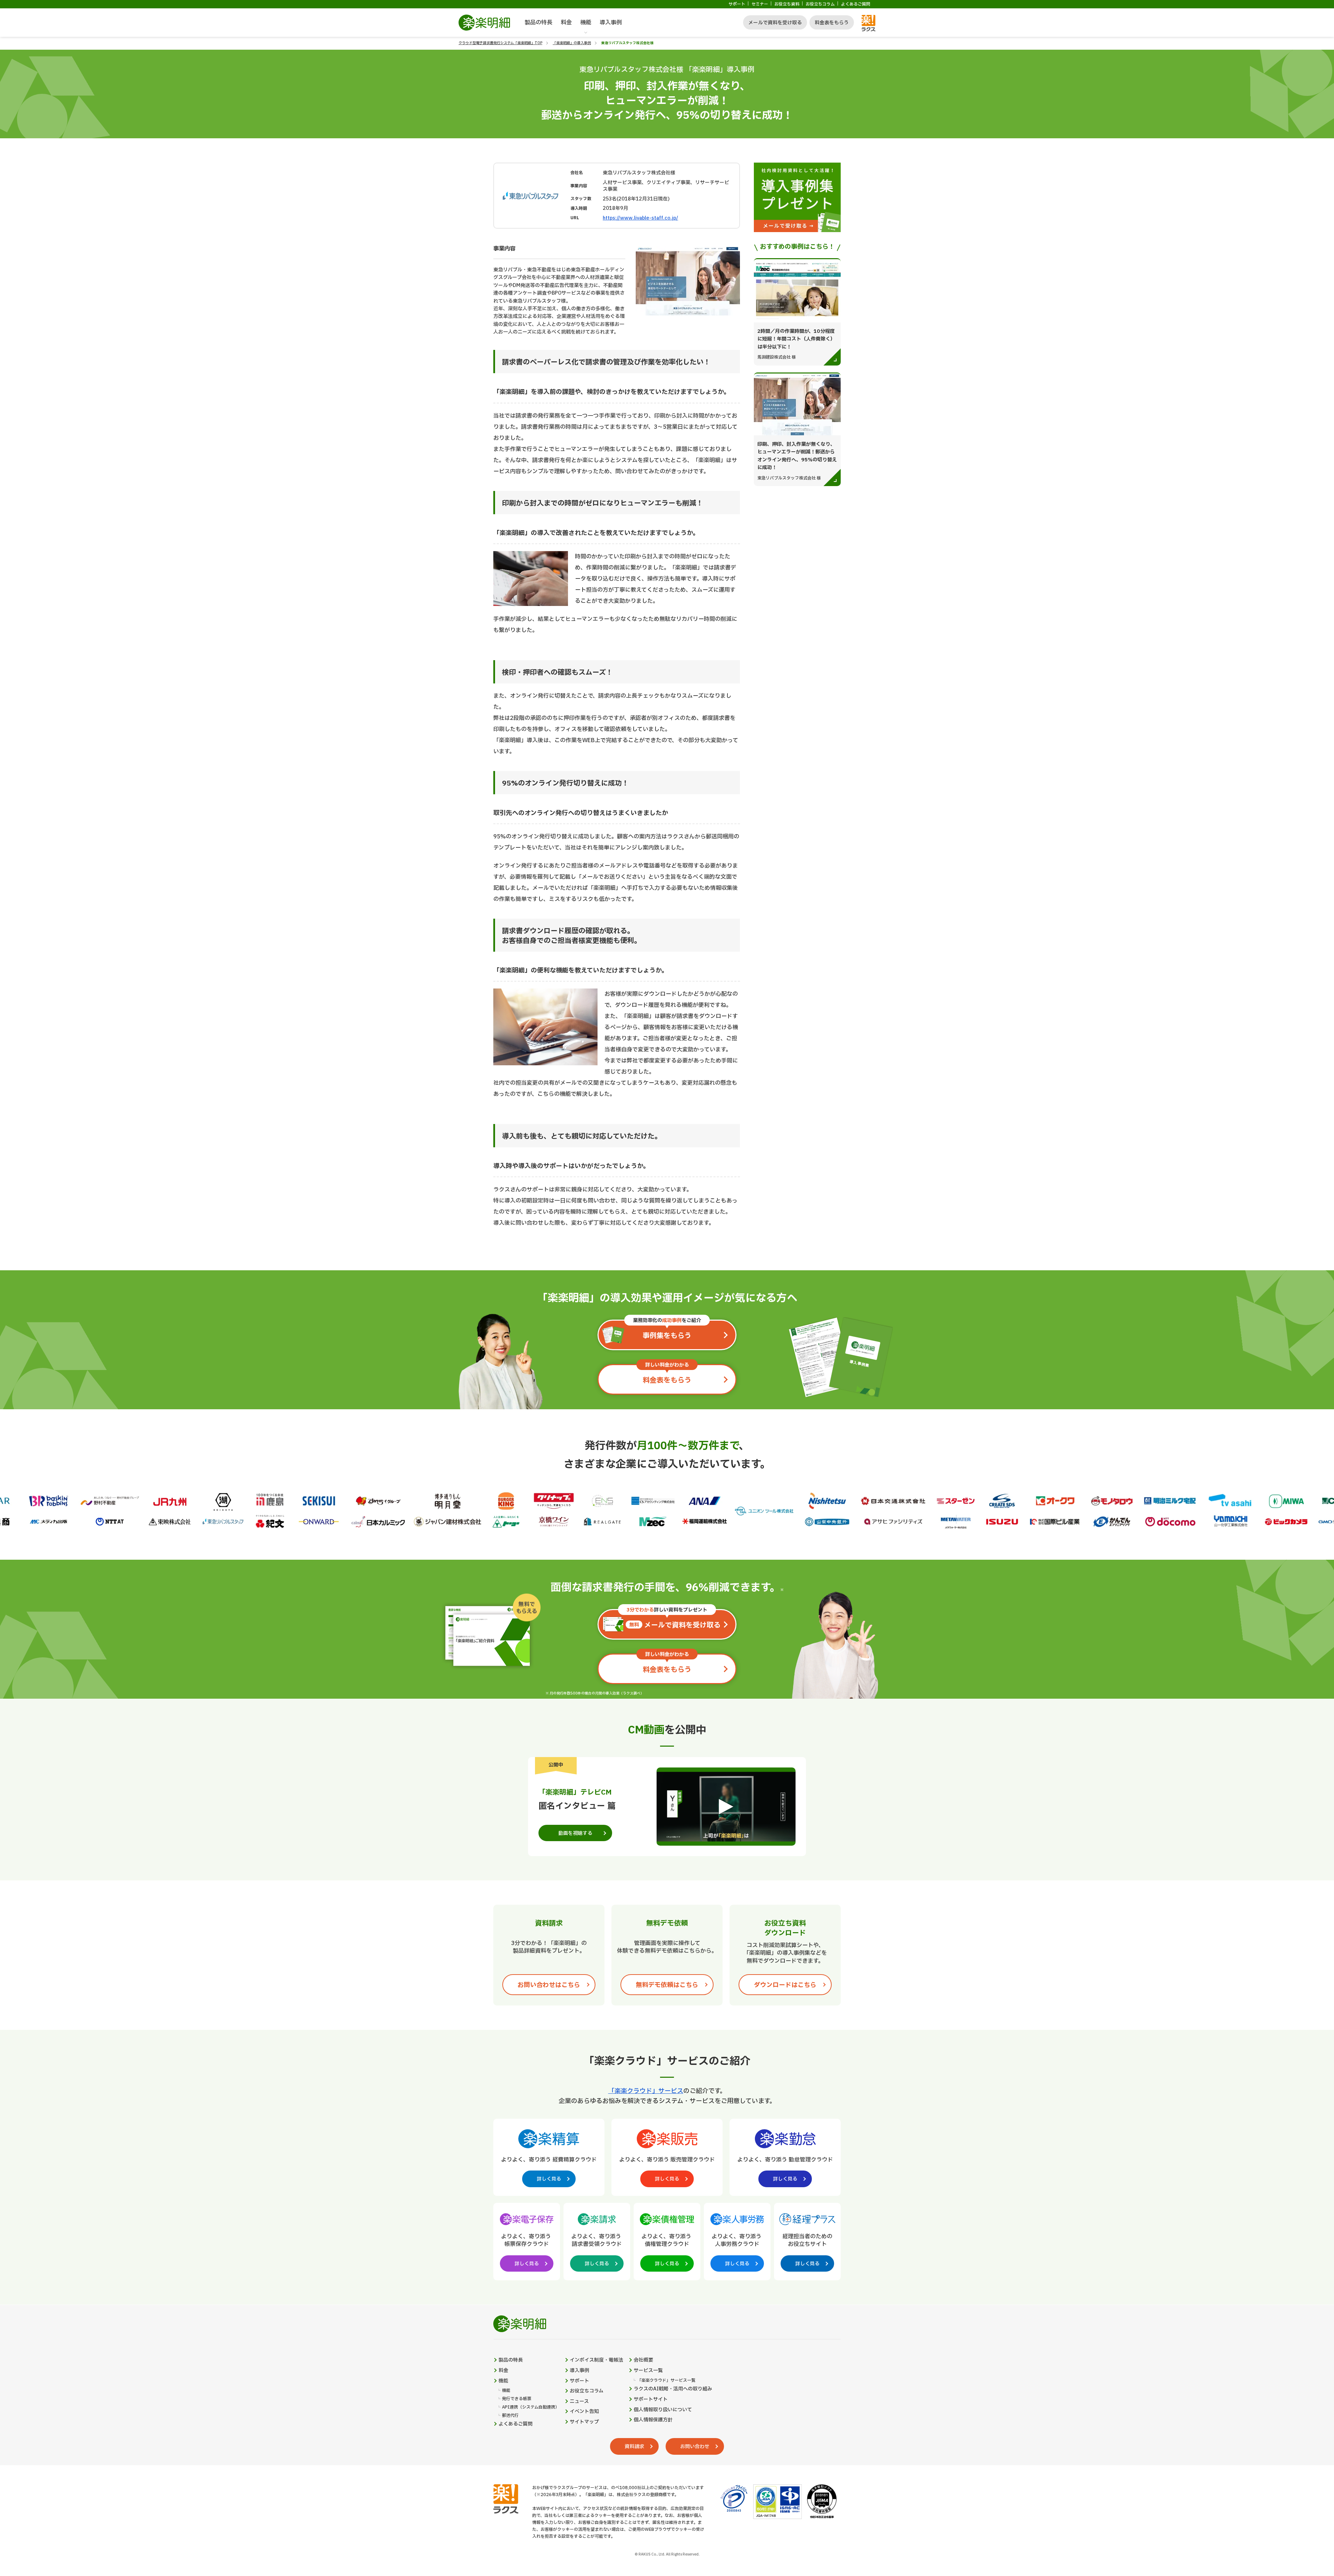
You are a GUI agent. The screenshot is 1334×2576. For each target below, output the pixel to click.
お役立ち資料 (787, 4)
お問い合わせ (695, 2447)
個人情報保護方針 (653, 2420)
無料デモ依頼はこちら (667, 1985)
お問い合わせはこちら (549, 1985)
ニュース (579, 2402)
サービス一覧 (648, 2371)
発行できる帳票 (517, 2399)
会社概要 (643, 2360)
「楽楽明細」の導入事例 (572, 43)
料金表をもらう (832, 23)
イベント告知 (584, 2412)
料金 (566, 23)
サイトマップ (584, 2422)
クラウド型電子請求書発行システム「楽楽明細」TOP (500, 43)
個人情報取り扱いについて (663, 2410)
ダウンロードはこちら (785, 1985)
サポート (737, 4)
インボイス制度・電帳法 (596, 2360)
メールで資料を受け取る (775, 23)
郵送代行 (510, 2416)
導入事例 (611, 23)
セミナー (760, 4)
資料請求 (634, 2447)
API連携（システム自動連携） (531, 2407)
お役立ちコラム (820, 4)
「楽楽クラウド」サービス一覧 (666, 2381)
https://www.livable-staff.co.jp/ (640, 218)
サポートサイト (651, 2399)
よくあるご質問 (856, 4)
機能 (586, 23)
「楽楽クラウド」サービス (646, 2091)
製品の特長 (538, 23)
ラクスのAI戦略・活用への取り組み (673, 2389)
